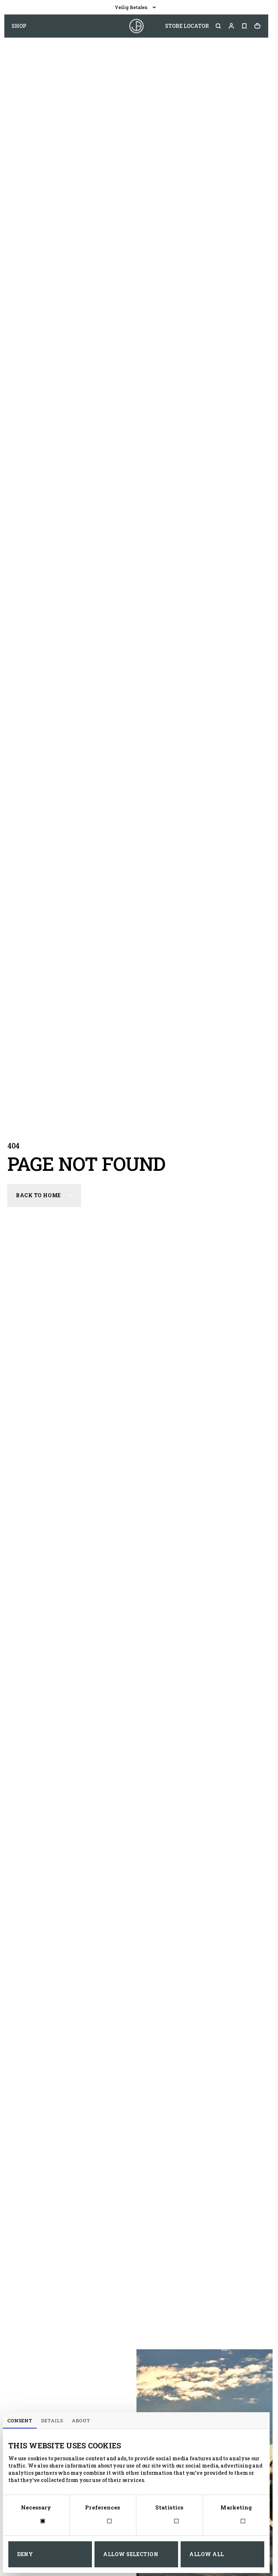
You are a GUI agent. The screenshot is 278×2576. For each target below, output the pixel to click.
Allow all (207, 2554)
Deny (25, 2554)
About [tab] (81, 2421)
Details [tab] (52, 2421)
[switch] (103, 2522)
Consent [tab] (20, 2421)
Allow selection (131, 2554)
